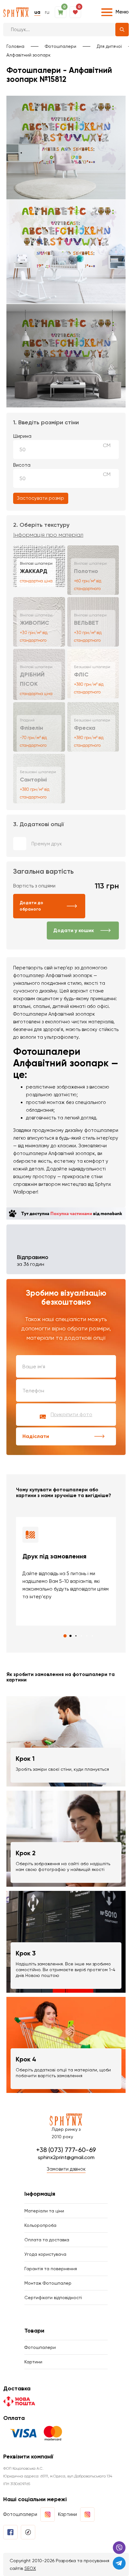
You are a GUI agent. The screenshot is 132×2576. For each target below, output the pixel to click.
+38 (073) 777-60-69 (66, 2150)
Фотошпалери (61, 46)
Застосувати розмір (41, 498)
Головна (15, 46)
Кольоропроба (40, 2225)
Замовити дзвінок (66, 2169)
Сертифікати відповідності (53, 2298)
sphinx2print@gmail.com (66, 2157)
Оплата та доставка (47, 2240)
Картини (33, 2362)
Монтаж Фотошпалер (48, 2283)
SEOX (30, 2568)
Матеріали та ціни (44, 2211)
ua (37, 12)
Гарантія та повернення (51, 2269)
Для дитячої (109, 46)
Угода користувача (45, 2254)
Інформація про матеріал (48, 535)
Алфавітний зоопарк (29, 55)
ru (47, 12)
